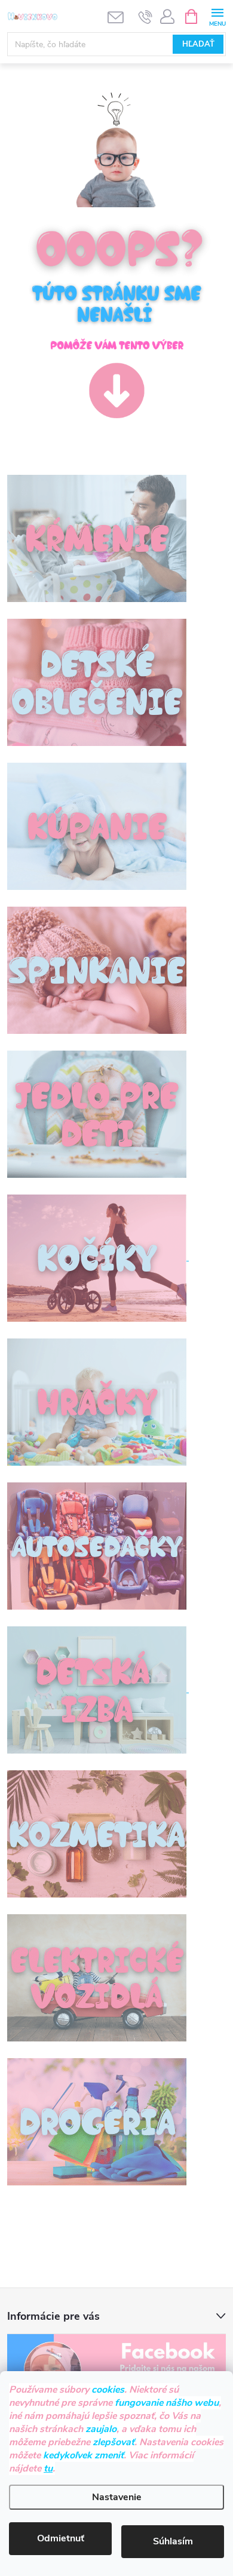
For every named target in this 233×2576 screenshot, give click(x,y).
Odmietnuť (61, 2538)
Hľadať (198, 44)
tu (48, 2468)
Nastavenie (117, 2497)
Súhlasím (173, 2541)
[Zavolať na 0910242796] (145, 17)
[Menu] (217, 16)
